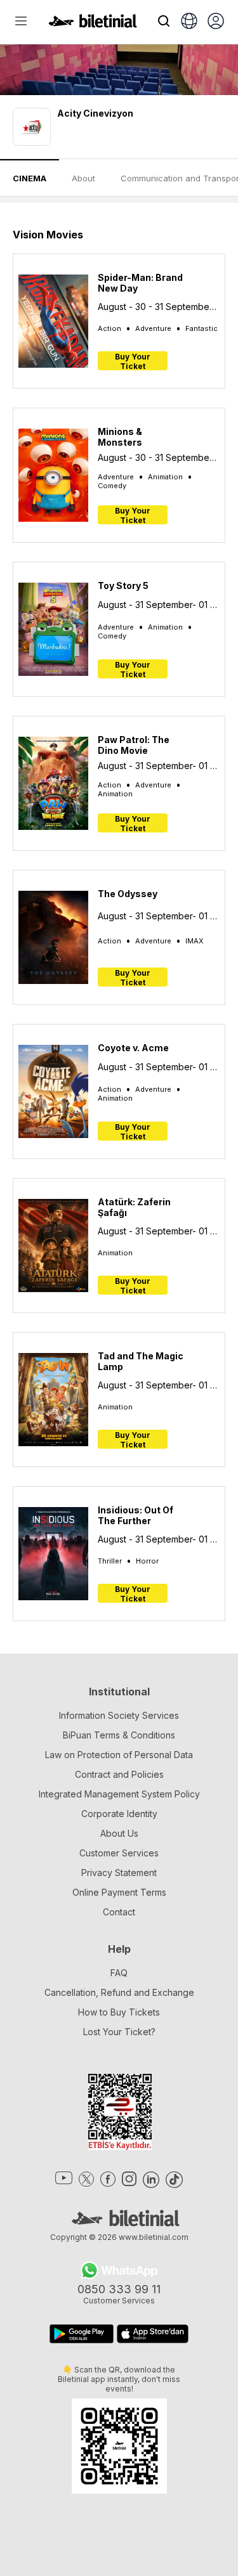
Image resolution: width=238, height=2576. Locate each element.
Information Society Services (119, 1715)
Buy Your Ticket (133, 361)
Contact (119, 1912)
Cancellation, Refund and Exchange (119, 1992)
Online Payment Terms (119, 1892)
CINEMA (30, 178)
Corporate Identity (119, 1814)
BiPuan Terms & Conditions (119, 1735)
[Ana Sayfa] (93, 24)
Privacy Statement (119, 1873)
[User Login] (216, 22)
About (83, 178)
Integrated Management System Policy (119, 1794)
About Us (119, 1833)
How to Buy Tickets (119, 2012)
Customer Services (119, 1853)
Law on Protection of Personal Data (119, 1755)
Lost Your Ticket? (119, 2032)
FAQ (119, 1973)
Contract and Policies (119, 1774)
